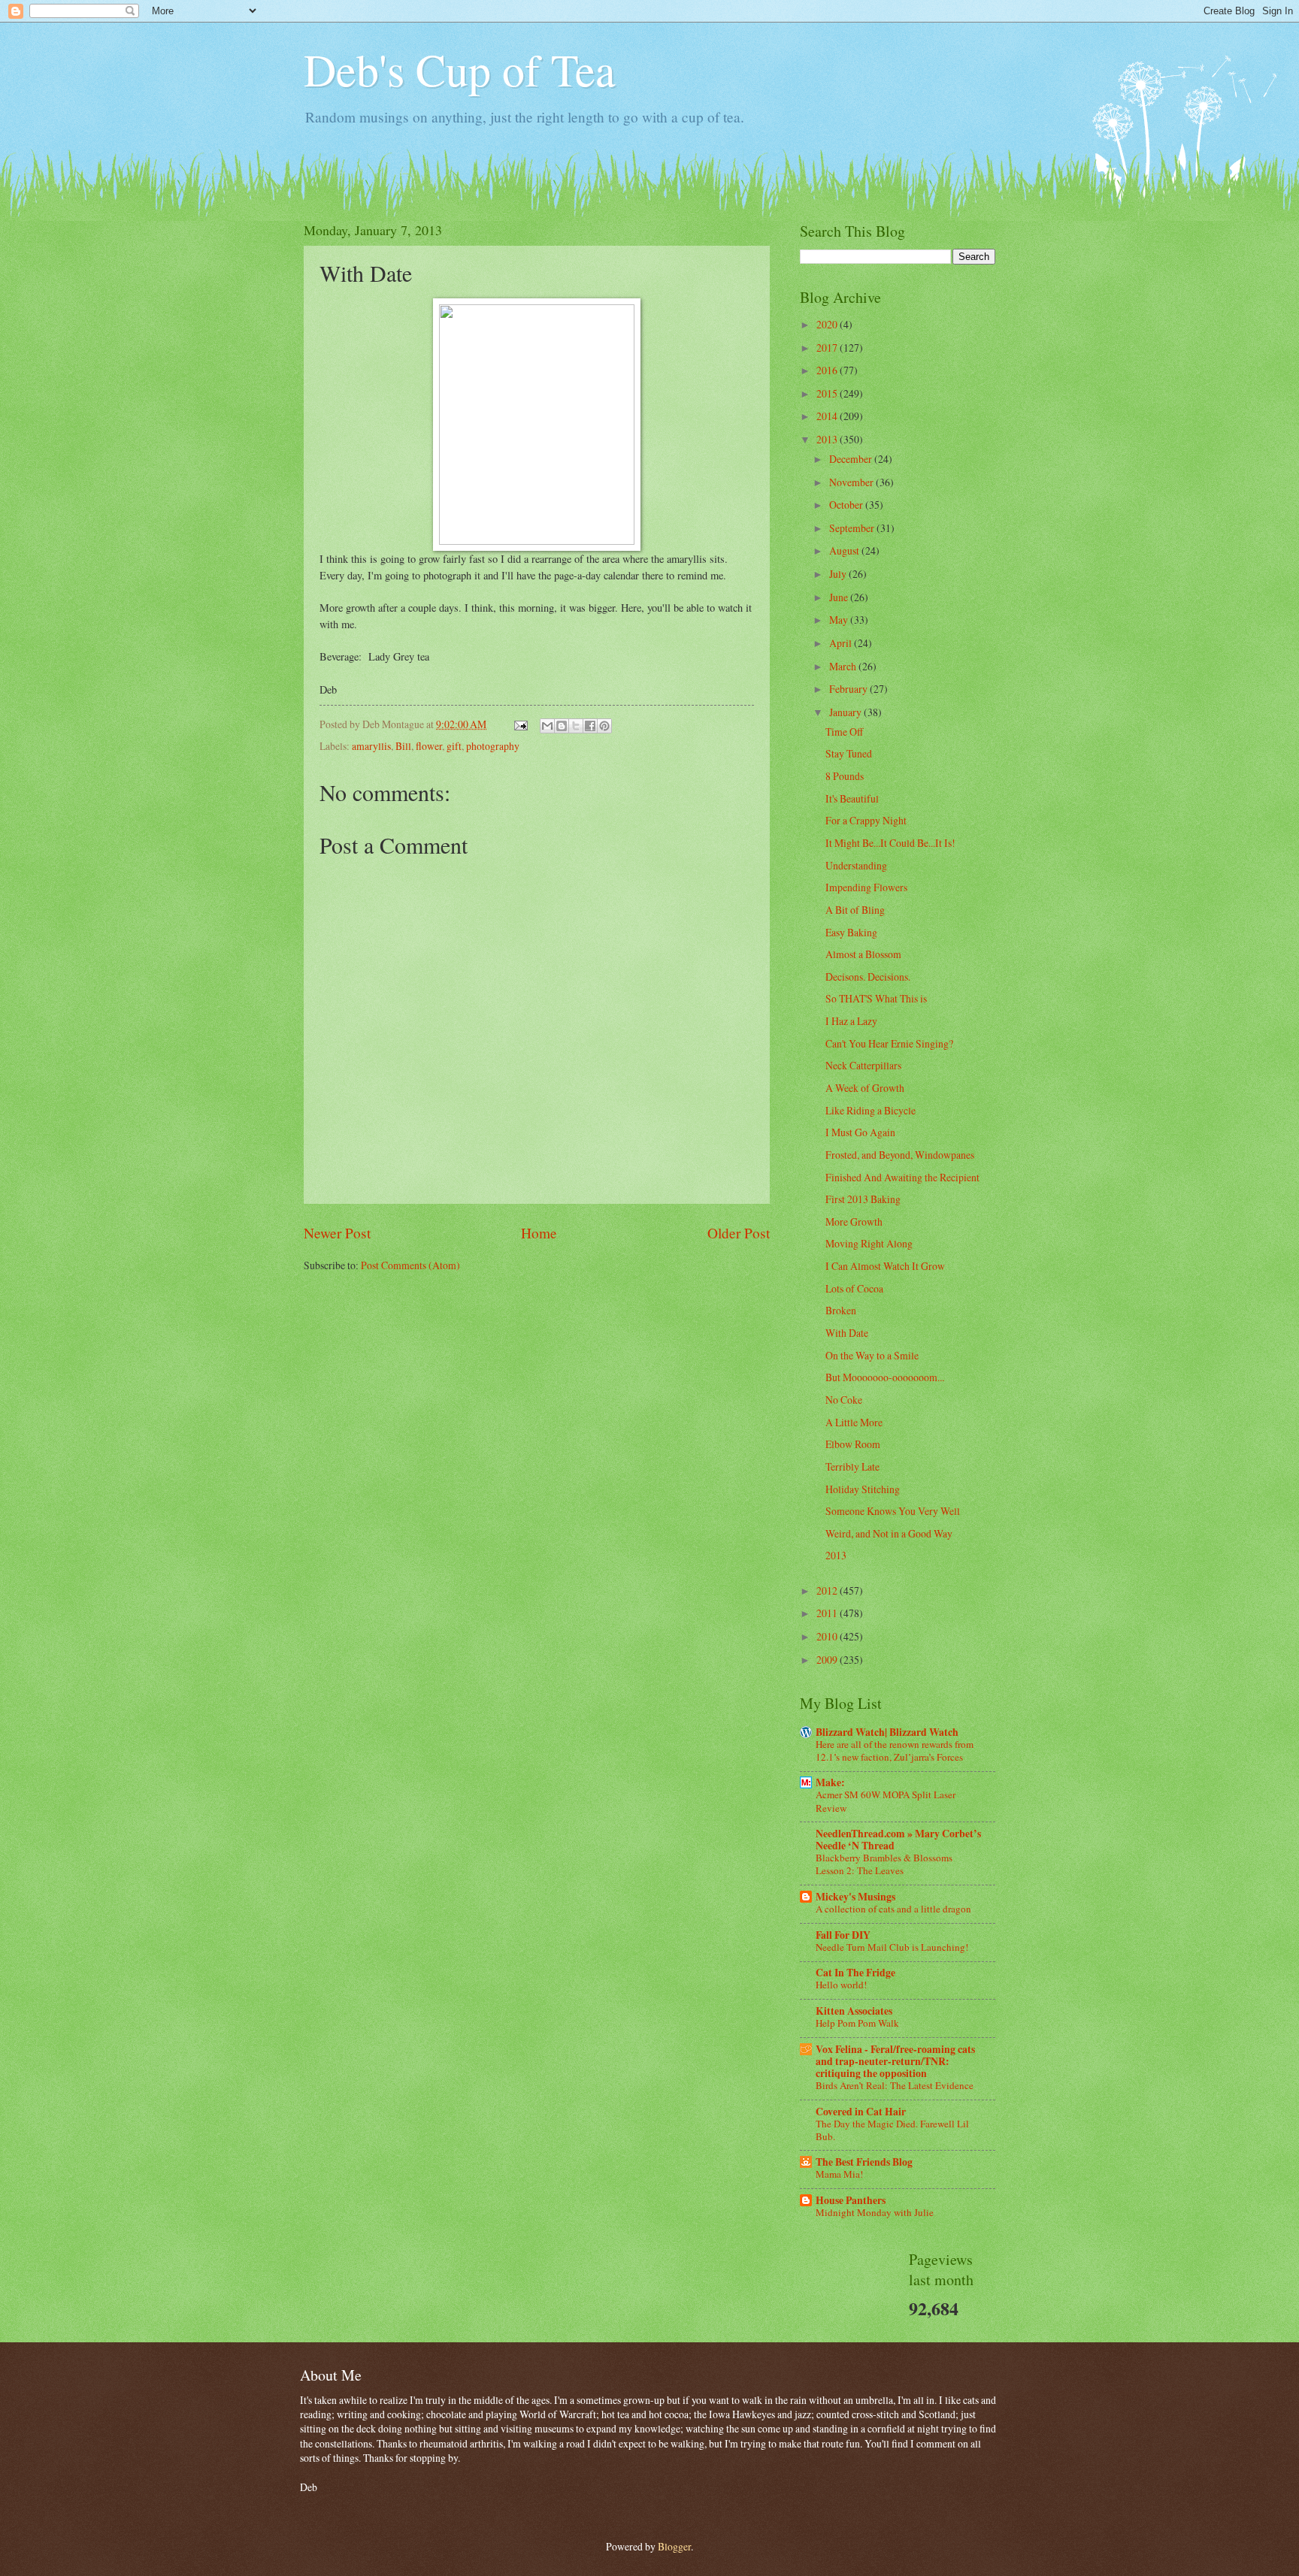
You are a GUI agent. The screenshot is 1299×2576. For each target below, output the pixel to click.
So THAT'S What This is (876, 998)
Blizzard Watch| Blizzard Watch (887, 1732)
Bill (403, 746)
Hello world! (841, 1985)
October (847, 505)
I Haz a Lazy (851, 1021)
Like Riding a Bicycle (871, 1110)
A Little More (854, 1422)
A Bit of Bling (855, 910)
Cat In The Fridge (855, 1973)
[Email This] (547, 726)
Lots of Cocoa (854, 1288)
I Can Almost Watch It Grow (885, 1266)
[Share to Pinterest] (604, 726)
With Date (847, 1333)
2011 (828, 1613)
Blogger (674, 2546)
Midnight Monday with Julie (875, 2212)
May (840, 620)
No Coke (844, 1400)
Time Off (844, 732)
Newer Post (337, 1233)
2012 (828, 1590)
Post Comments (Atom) (410, 1265)
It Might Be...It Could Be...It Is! (890, 843)
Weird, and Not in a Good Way (889, 1533)
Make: (830, 1782)
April (842, 643)
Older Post (739, 1233)
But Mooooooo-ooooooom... (885, 1377)
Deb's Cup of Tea (460, 69)
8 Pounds (845, 776)
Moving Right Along (869, 1243)
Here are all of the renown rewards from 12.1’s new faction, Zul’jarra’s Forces (895, 1751)
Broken (841, 1310)
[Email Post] (520, 724)
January (846, 712)
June (840, 597)
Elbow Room (853, 1444)
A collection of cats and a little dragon (893, 1909)
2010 (828, 1636)
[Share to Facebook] (590, 726)
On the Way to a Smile (872, 1355)
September (853, 528)
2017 (828, 348)
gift (454, 746)
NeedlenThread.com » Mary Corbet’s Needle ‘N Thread (898, 1840)
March (844, 666)
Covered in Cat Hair (861, 2112)
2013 (828, 439)
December (852, 459)
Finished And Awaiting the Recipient (902, 1177)
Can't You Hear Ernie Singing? (889, 1043)
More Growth (854, 1221)
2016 (828, 370)
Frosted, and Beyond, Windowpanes (900, 1155)
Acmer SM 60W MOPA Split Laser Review (886, 1801)
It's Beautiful (852, 798)
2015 (828, 393)
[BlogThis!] (562, 726)
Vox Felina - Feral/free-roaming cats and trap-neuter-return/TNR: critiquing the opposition (895, 2061)
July (839, 574)
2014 (828, 416)
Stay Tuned (849, 753)
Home (539, 1233)
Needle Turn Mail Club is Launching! (892, 1947)
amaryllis (371, 746)
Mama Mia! (839, 2174)
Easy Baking (851, 932)
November (852, 482)
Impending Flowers (866, 887)
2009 (828, 1660)
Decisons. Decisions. (868, 977)
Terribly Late (852, 1466)
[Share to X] (576, 726)
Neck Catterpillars (863, 1065)
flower (429, 746)
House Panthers (851, 2200)
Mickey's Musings (855, 1897)
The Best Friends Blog (864, 2162)
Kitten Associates (854, 2011)
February (849, 689)
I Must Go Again (860, 1132)
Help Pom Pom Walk (857, 2023)
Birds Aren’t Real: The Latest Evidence (895, 2085)
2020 (828, 324)
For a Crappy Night (866, 820)
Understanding (856, 865)
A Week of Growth (865, 1088)
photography (493, 746)
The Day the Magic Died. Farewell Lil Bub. (892, 2130)
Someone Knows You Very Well (893, 1511)
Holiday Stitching (863, 1489)
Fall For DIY (843, 1935)
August (845, 550)
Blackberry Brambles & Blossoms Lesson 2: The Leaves (884, 1864)
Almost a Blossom (863, 954)
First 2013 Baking (863, 1199)
